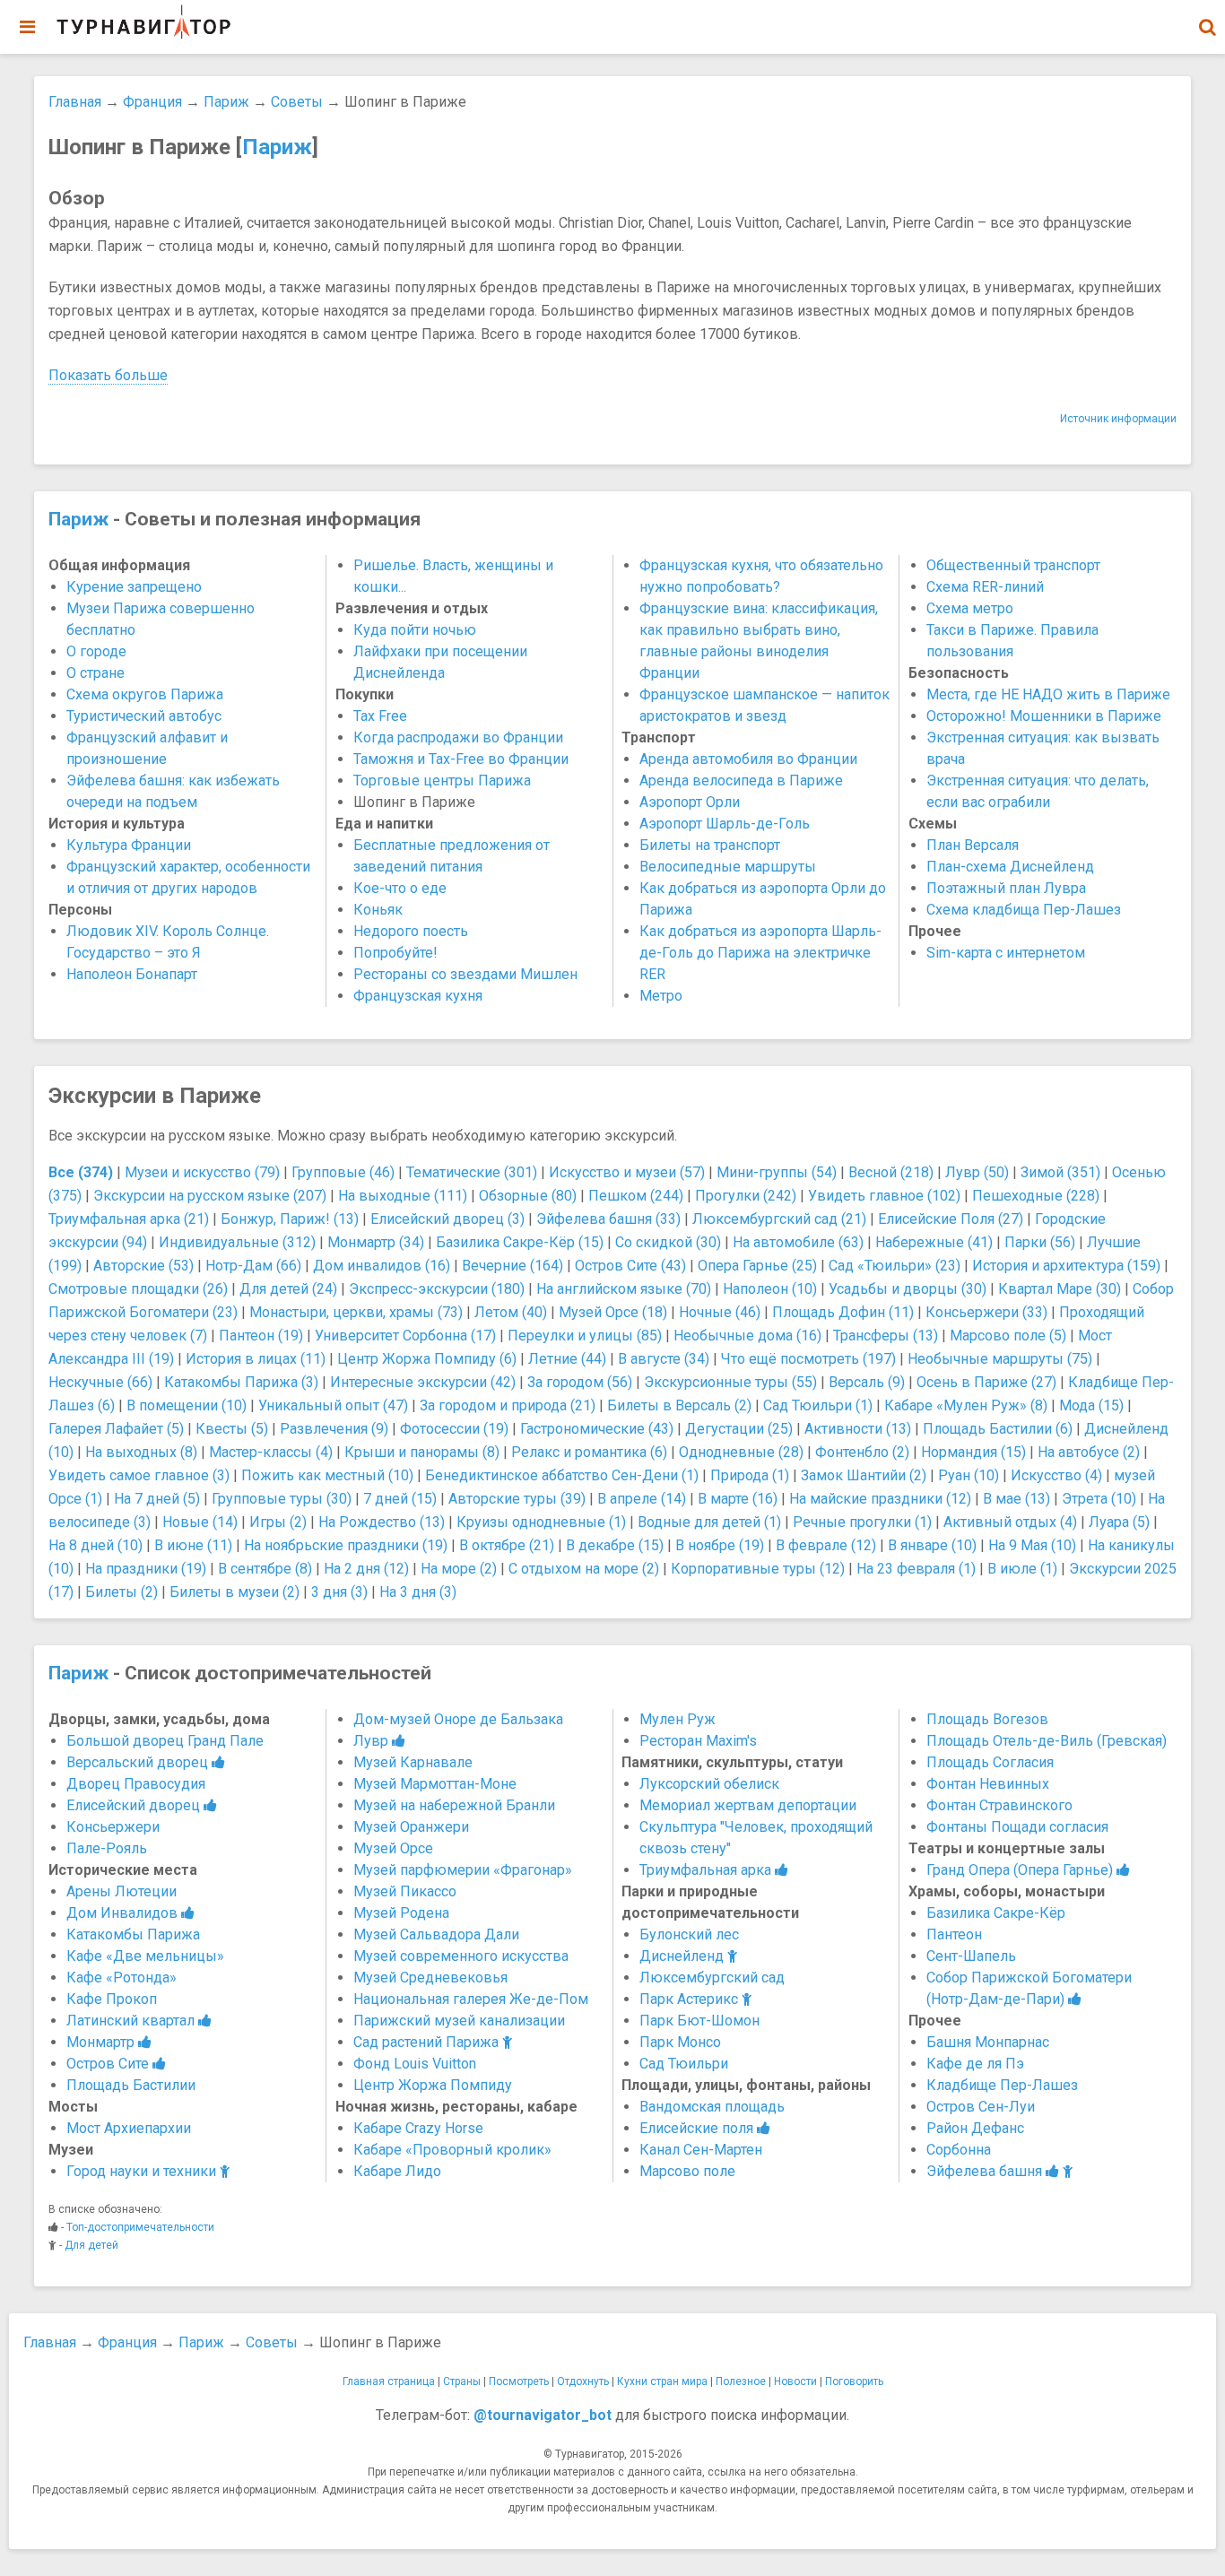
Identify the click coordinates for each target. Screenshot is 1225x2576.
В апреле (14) (642, 1499)
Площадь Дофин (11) (843, 1312)
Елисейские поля (698, 2128)
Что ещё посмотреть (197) (808, 1359)
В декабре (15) (615, 1545)
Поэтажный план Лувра (1006, 888)
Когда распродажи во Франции (458, 737)
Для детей (91, 2245)
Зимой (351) (1060, 1172)
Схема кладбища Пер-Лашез (1024, 910)
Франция (152, 102)
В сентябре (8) (265, 1569)
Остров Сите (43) (630, 1266)
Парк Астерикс (691, 1999)
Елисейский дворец (135, 1805)
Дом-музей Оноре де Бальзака (458, 1719)
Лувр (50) (977, 1172)
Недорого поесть (411, 931)
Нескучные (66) (100, 1382)
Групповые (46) (343, 1172)
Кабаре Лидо (397, 2171)
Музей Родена (401, 1913)
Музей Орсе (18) (613, 1312)
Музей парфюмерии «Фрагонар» (463, 1870)
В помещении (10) (187, 1405)
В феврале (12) (826, 1545)
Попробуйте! (395, 953)
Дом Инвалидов (124, 1913)
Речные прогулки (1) (862, 1522)
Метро (661, 996)
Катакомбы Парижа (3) (241, 1382)
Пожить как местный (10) (327, 1475)
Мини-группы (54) (777, 1172)
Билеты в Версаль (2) (679, 1405)
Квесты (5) (232, 1429)
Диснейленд (683, 1956)
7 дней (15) (400, 1499)
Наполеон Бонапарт (132, 974)
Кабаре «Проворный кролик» (452, 2150)
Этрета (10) (1099, 1499)
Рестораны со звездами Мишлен (465, 974)
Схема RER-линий (985, 587)
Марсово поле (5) (1008, 1336)
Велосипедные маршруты (728, 867)
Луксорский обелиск (709, 1784)
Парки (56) (1040, 1242)
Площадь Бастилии (131, 2085)
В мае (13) (1016, 1499)
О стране (96, 673)
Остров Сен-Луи (981, 2107)
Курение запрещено (134, 587)
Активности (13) (858, 1429)
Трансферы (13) (886, 1336)
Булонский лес (689, 1934)
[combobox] (1207, 18)
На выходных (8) (141, 1452)
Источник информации (1118, 419)
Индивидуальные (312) (237, 1242)
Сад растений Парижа (428, 2042)
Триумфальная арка (707, 1870)
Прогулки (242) (746, 1196)
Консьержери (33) (986, 1312)
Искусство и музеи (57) (627, 1172)
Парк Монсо (680, 2042)
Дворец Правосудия (136, 1784)
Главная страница (389, 2381)
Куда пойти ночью (415, 630)
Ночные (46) (720, 1312)
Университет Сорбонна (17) (405, 1336)
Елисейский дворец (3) (447, 1219)
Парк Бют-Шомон (699, 2021)
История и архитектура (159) (1066, 1266)
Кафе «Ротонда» (122, 1978)
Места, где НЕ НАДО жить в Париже (1048, 694)
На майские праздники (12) (880, 1499)
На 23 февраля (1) (916, 1569)
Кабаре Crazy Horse (418, 2128)
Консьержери (113, 1827)
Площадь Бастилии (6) (998, 1429)
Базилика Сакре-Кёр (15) (520, 1242)
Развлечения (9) (334, 1429)
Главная (75, 102)
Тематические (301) (472, 1172)
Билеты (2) (122, 1592)
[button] (1207, 27)
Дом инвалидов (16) (382, 1266)
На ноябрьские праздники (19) (346, 1545)
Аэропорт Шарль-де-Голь (725, 824)
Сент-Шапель (971, 1956)
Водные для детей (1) (709, 1522)
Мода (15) (1091, 1405)
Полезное (741, 2381)
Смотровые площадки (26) (138, 1289)
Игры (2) (278, 1522)
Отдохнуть (583, 2381)
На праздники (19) (146, 1569)
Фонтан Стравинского (999, 1805)
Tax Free (380, 716)
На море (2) (459, 1569)
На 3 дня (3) (418, 1592)
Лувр (373, 1741)
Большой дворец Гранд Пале (165, 1741)
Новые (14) (200, 1522)
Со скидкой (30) (668, 1242)
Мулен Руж (678, 1719)
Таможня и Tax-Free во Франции (461, 759)
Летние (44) (567, 1359)
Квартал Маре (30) (1060, 1289)
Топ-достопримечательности (140, 2227)
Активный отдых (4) (1010, 1522)
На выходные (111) (403, 1196)
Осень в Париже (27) (986, 1382)
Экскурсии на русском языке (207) (210, 1196)
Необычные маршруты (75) (1000, 1359)
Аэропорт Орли (690, 802)
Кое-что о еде (400, 888)
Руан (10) (969, 1475)
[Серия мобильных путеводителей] (143, 22)
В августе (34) (664, 1359)
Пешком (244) (636, 1196)
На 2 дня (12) (366, 1569)
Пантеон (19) (261, 1336)
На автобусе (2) (1089, 1452)
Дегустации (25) (739, 1429)
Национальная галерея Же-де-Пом (471, 1999)
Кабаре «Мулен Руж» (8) (966, 1405)
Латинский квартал (132, 2021)
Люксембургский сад (712, 1978)
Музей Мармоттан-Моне (435, 1784)
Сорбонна (959, 2150)
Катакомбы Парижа (133, 1934)
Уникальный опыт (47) (333, 1405)
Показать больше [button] (108, 375)
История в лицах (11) (256, 1359)
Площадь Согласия (990, 1762)
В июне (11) (193, 1545)
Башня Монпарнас (988, 2042)
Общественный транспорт (1013, 565)
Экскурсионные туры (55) (730, 1382)
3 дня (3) (339, 1592)
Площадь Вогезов (987, 1719)
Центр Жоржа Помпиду (433, 2085)
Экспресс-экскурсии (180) (437, 1289)
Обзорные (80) (528, 1196)
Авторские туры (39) (517, 1499)
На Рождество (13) (382, 1522)
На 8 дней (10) (96, 1545)
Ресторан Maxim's (698, 1741)
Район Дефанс (975, 2128)
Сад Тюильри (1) (818, 1405)
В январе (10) (932, 1545)
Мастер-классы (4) (271, 1452)
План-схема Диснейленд (1010, 867)
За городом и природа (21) (508, 1405)
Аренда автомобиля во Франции (748, 759)
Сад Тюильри (684, 2064)
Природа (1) (750, 1475)
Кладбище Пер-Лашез (1002, 2085)
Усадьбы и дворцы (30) (908, 1289)
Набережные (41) (934, 1242)
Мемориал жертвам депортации (748, 1805)
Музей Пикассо (405, 1891)
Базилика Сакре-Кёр (996, 1913)
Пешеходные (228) (1036, 1196)
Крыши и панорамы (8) (422, 1452)
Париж (226, 102)
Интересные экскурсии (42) (423, 1382)
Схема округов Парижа (145, 694)
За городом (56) (580, 1382)
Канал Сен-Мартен (701, 2150)
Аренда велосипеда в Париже (741, 781)
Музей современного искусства (461, 1956)
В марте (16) (738, 1499)
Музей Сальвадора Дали (436, 1934)
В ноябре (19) (720, 1545)
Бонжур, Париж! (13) (290, 1219)
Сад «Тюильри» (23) (895, 1266)
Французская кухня (418, 996)
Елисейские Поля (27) (951, 1219)
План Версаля (973, 845)
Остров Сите (109, 2064)
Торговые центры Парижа (442, 781)
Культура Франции (129, 845)
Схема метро (970, 608)
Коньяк (378, 910)
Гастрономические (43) (597, 1429)
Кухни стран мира (662, 2381)
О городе (96, 651)
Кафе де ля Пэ (975, 2064)
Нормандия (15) (973, 1452)
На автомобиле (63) (798, 1242)
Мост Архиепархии (129, 2128)
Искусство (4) (1056, 1475)
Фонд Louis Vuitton (415, 2064)
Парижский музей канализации (459, 2021)
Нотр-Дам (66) (253, 1266)
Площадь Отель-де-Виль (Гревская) (1047, 1741)
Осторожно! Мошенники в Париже (1044, 716)
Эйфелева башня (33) (608, 1219)
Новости (795, 2381)
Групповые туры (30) (282, 1499)
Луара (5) (1119, 1522)
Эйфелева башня (986, 2171)
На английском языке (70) (624, 1289)
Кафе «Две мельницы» (145, 1956)
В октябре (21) (507, 1545)
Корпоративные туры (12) (758, 1569)
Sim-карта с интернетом (1006, 953)
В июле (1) (1022, 1569)
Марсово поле (687, 2171)
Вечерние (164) (513, 1266)
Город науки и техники (143, 2171)
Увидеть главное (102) (884, 1196)
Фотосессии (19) (454, 1429)
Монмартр (102, 2042)
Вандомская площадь (712, 2107)
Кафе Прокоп (112, 1999)
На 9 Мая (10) (1032, 1545)
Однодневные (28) (741, 1452)
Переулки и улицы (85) (585, 1336)
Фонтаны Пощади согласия (1017, 1827)
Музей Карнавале (413, 1762)
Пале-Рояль (107, 1848)
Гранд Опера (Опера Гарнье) (1021, 1870)
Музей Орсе (393, 1848)
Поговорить (854, 2381)
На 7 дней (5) (157, 1499)
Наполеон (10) (770, 1289)
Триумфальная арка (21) (129, 1219)
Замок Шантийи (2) (864, 1475)
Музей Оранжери (411, 1827)
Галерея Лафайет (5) (116, 1429)
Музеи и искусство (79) (202, 1172)
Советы (297, 102)
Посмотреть (519, 2381)
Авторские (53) (143, 1266)
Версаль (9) (867, 1382)
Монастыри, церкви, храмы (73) (356, 1312)
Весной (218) (891, 1172)
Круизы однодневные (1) (541, 1522)
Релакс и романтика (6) (589, 1452)
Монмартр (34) (376, 1242)
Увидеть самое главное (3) (139, 1475)
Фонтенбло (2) (862, 1452)
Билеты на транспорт (710, 845)
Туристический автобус (144, 716)
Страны (462, 2381)
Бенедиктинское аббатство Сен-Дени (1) (562, 1475)
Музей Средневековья (430, 1978)
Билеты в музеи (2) (235, 1592)
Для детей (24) (288, 1289)
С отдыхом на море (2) (584, 1569)
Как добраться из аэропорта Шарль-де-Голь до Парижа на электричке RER (760, 953)
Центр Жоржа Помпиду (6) (427, 1359)
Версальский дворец (139, 1762)
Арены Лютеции (122, 1891)
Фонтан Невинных (988, 1784)
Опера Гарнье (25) (757, 1266)
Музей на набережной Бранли (454, 1805)
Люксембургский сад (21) (779, 1219)
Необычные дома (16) (747, 1336)
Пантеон (954, 1934)
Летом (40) (511, 1312)
